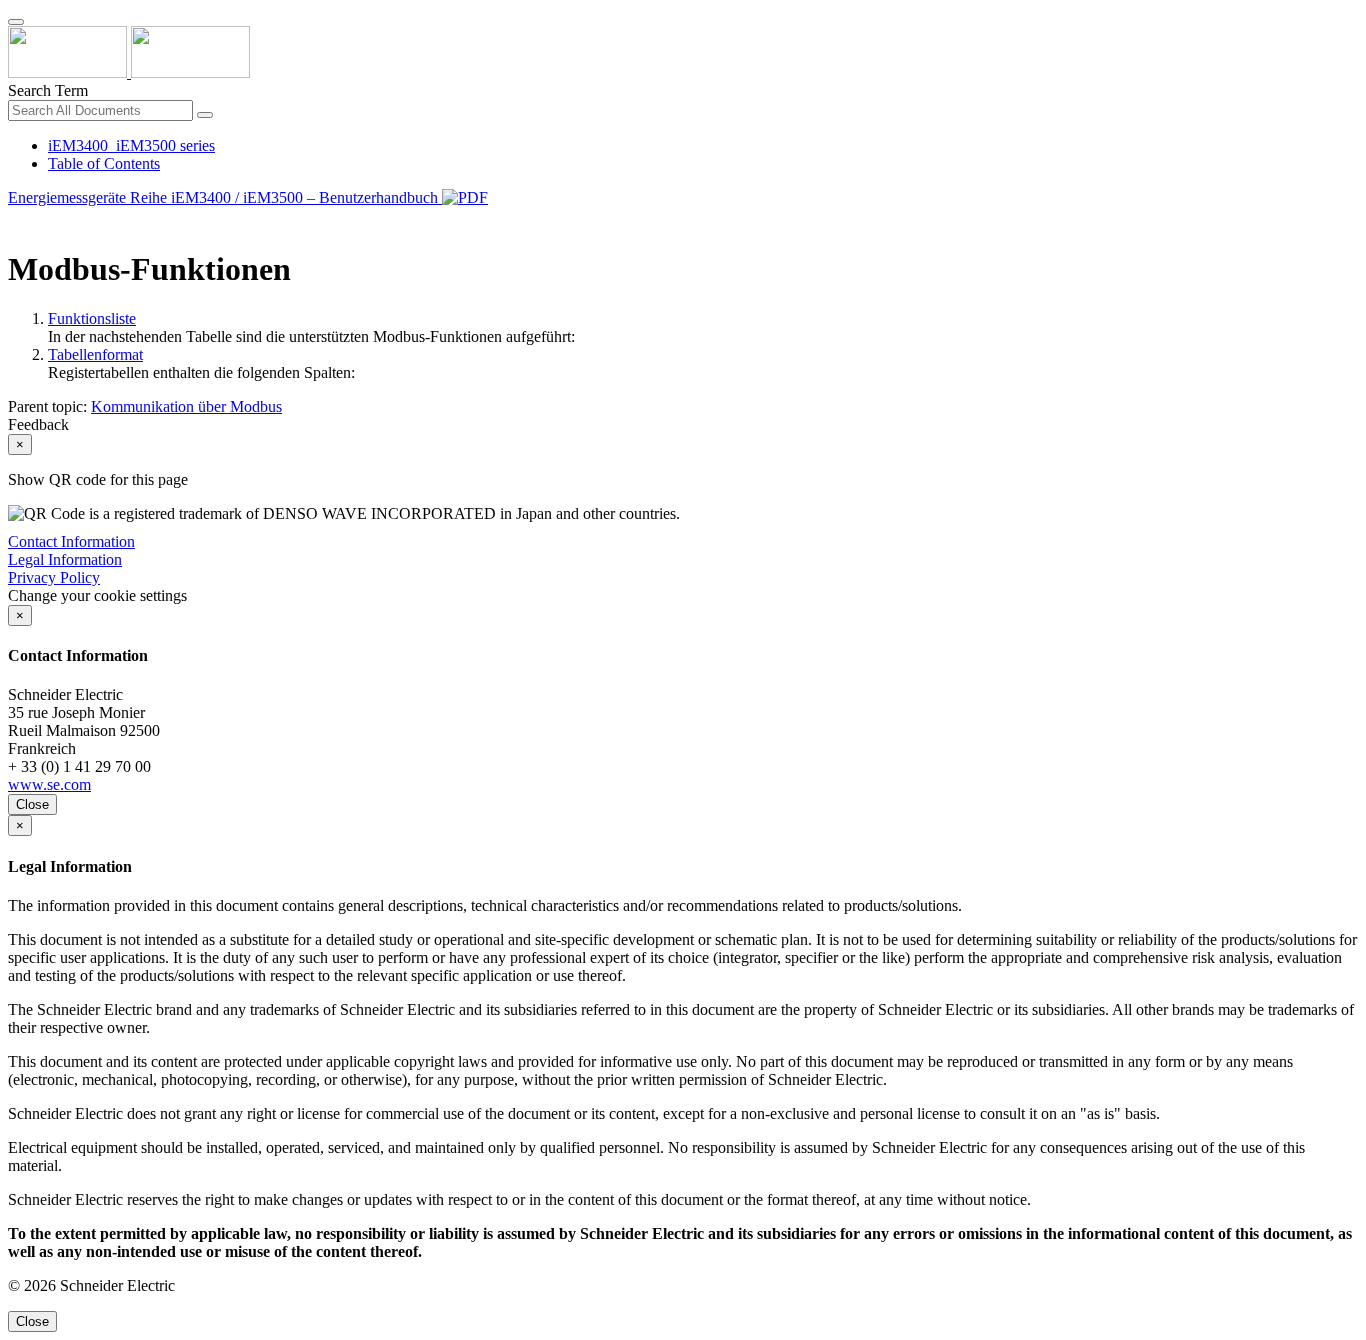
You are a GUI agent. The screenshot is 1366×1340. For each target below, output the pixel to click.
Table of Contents (104, 163)
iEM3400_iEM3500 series (131, 145)
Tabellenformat (95, 354)
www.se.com (49, 784)
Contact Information (71, 541)
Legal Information (65, 559)
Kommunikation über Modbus (186, 406)
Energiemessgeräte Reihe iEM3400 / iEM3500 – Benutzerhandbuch (225, 197)
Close (32, 804)
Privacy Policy (54, 577)
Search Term (48, 90)
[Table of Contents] (16, 220)
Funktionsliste (92, 318)
